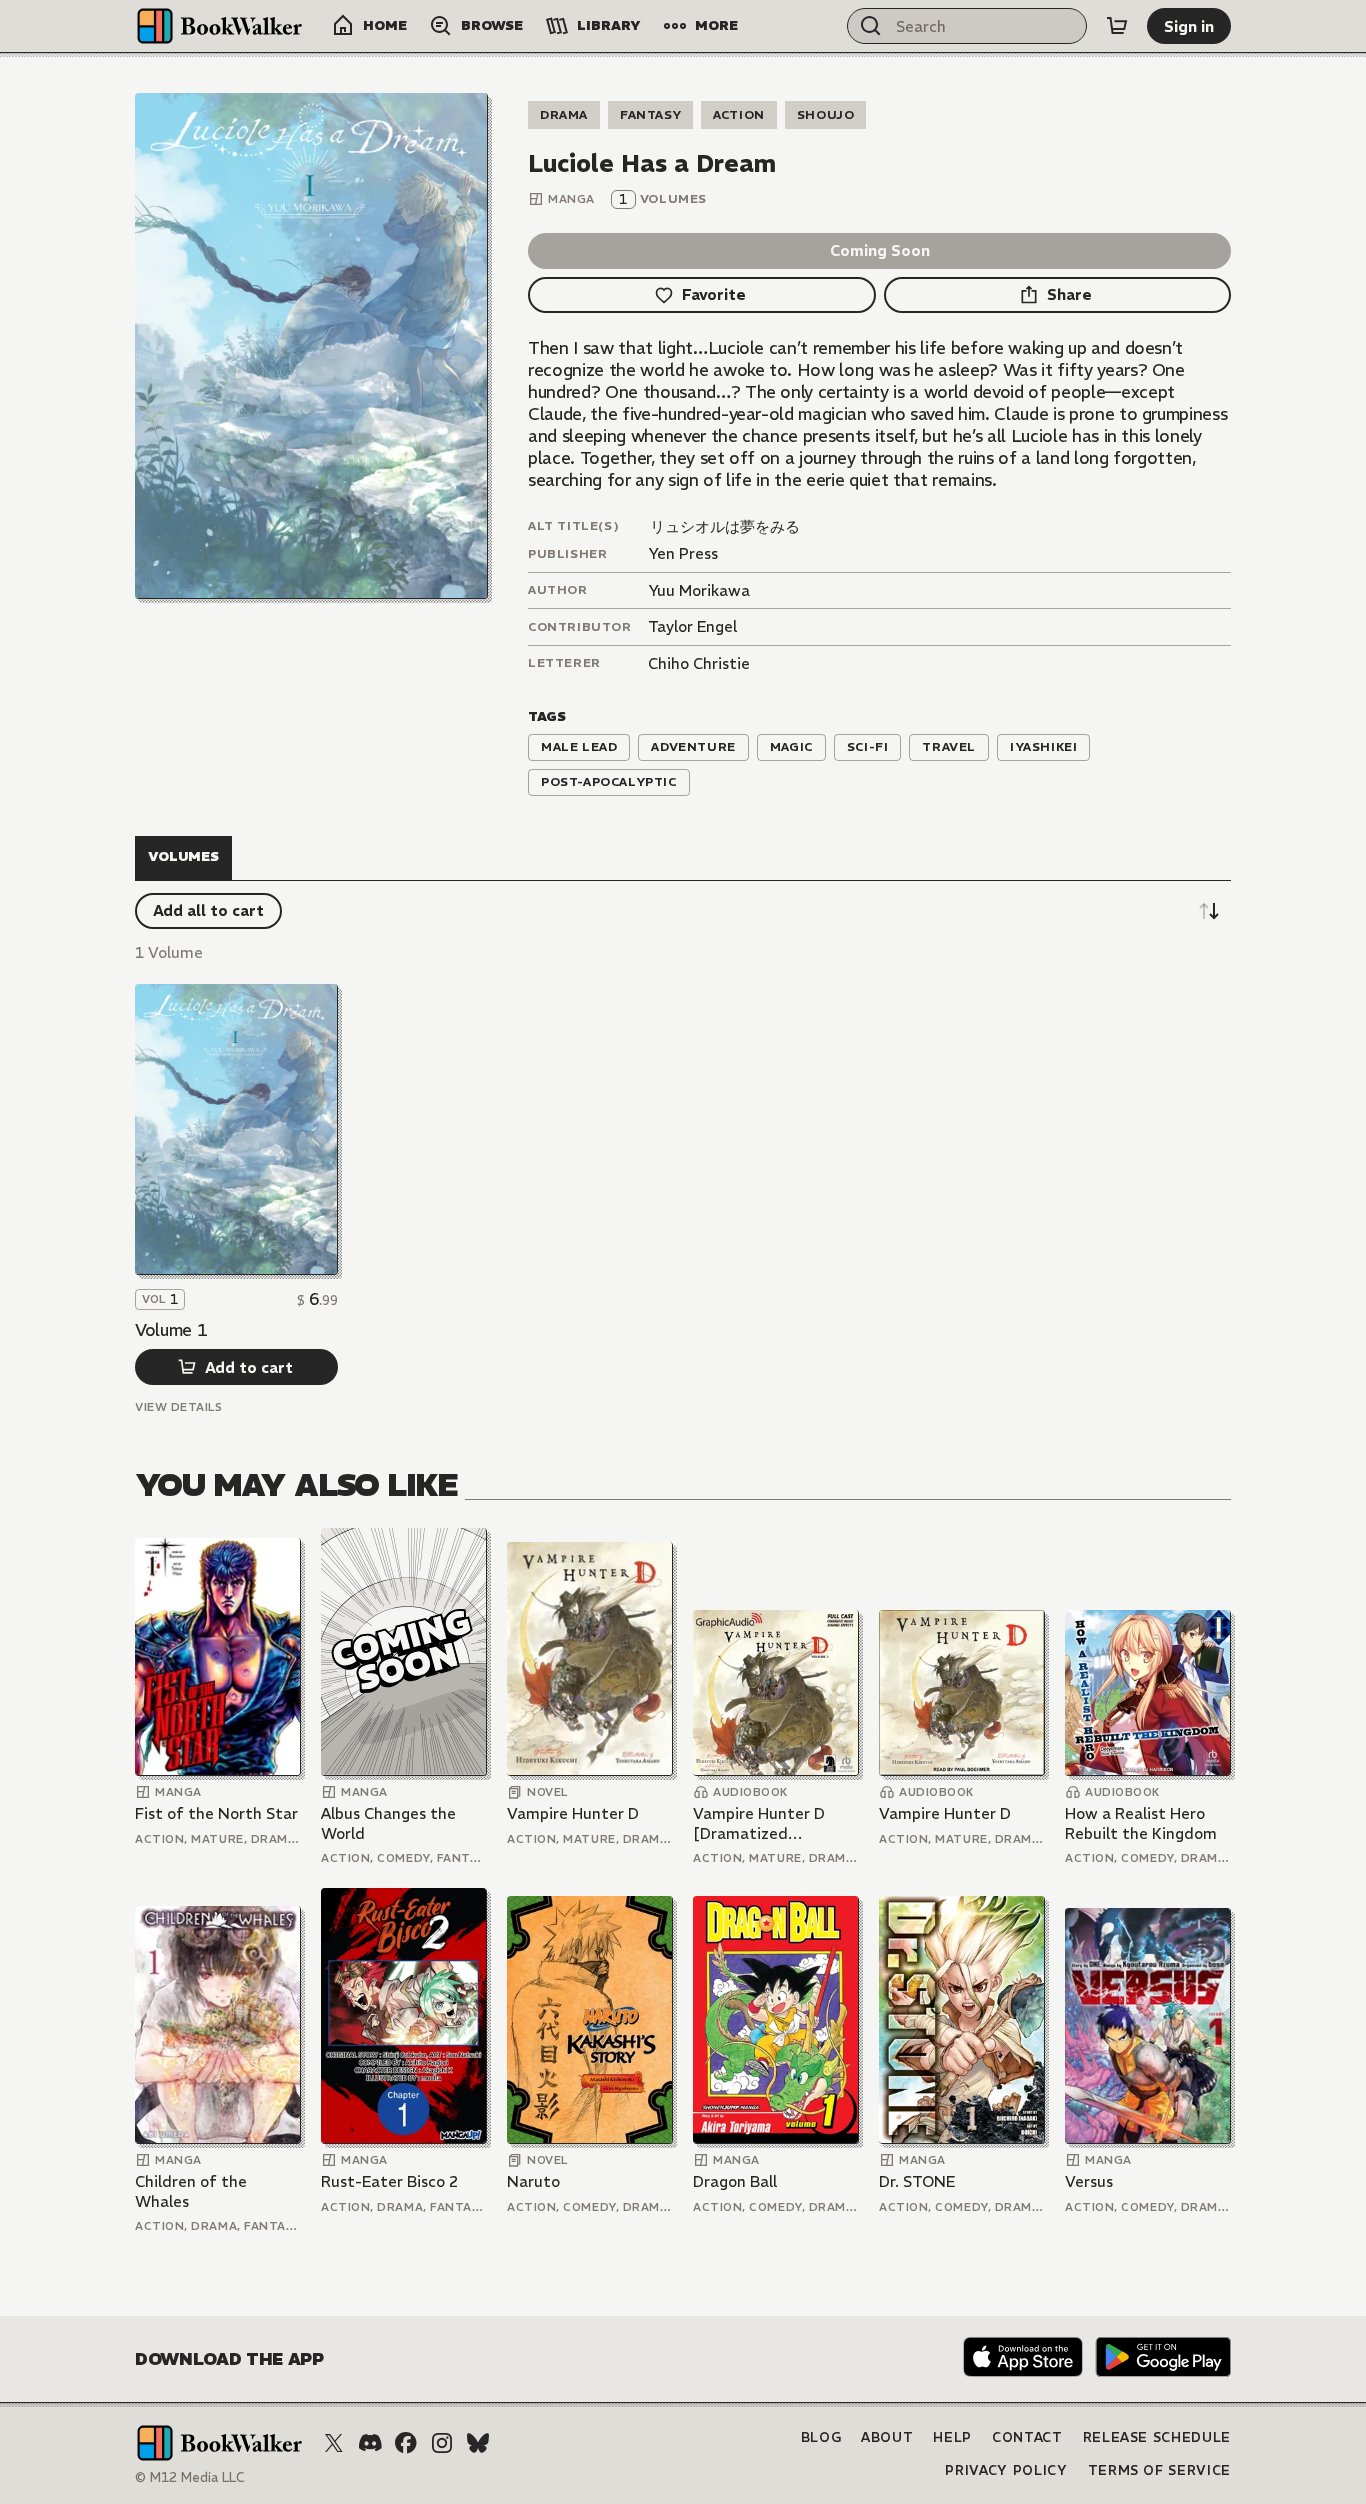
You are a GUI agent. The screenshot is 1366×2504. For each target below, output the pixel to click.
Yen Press (683, 553)
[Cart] (1117, 26)
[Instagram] (442, 2443)
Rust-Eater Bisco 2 (389, 2181)
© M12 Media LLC (190, 2477)
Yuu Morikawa (699, 590)
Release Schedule (1157, 2437)
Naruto (533, 2181)
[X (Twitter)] (334, 2443)
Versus (1089, 2181)
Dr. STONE (917, 2181)
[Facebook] (406, 2443)
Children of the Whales (191, 2191)
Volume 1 (171, 1330)
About (887, 2437)
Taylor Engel (692, 626)
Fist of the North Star (216, 1813)
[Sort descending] (1209, 911)
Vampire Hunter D (573, 1813)
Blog (821, 2437)
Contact (1027, 2437)
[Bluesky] (478, 2443)
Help (952, 2437)
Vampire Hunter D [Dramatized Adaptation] (759, 1823)
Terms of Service (1159, 2470)
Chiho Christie (699, 663)
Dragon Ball (735, 2181)
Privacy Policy (1006, 2470)
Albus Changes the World (388, 1823)
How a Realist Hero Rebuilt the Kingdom (1141, 1823)
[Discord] (370, 2443)
